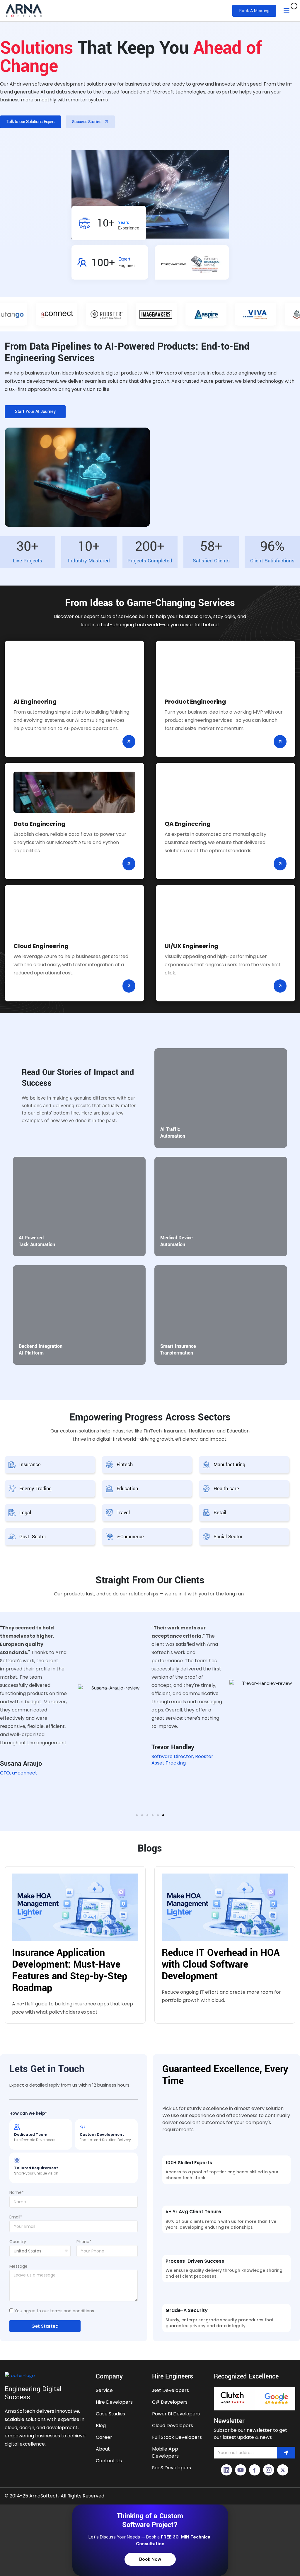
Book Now (150, 2559)
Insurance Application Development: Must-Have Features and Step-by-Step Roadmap (70, 1970)
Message (18, 2266)
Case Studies (110, 2414)
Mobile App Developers (165, 2452)
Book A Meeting (254, 11)
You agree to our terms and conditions (54, 2311)
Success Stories (87, 122)
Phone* (84, 2242)
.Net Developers (171, 2390)
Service (104, 2390)
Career (104, 2437)
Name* (17, 2192)
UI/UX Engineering (191, 946)
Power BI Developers (176, 2414)
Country (18, 2242)
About (103, 2449)
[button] (137, 1815)
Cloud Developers (173, 2426)
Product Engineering (195, 702)
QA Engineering (188, 824)
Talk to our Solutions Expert (30, 122)
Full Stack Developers (177, 2437)
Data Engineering (39, 824)
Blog (101, 2426)
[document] (150, 2540)
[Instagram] (269, 2470)
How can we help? (28, 2113)
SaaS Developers (172, 2468)
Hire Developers (114, 2402)
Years (129, 225)
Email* (16, 2217)
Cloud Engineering (41, 946)
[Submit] (286, 2453)
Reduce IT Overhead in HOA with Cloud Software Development (221, 1965)
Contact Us (109, 2461)
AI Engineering (35, 702)
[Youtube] (241, 2470)
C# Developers (170, 2402)
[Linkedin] (226, 2470)
